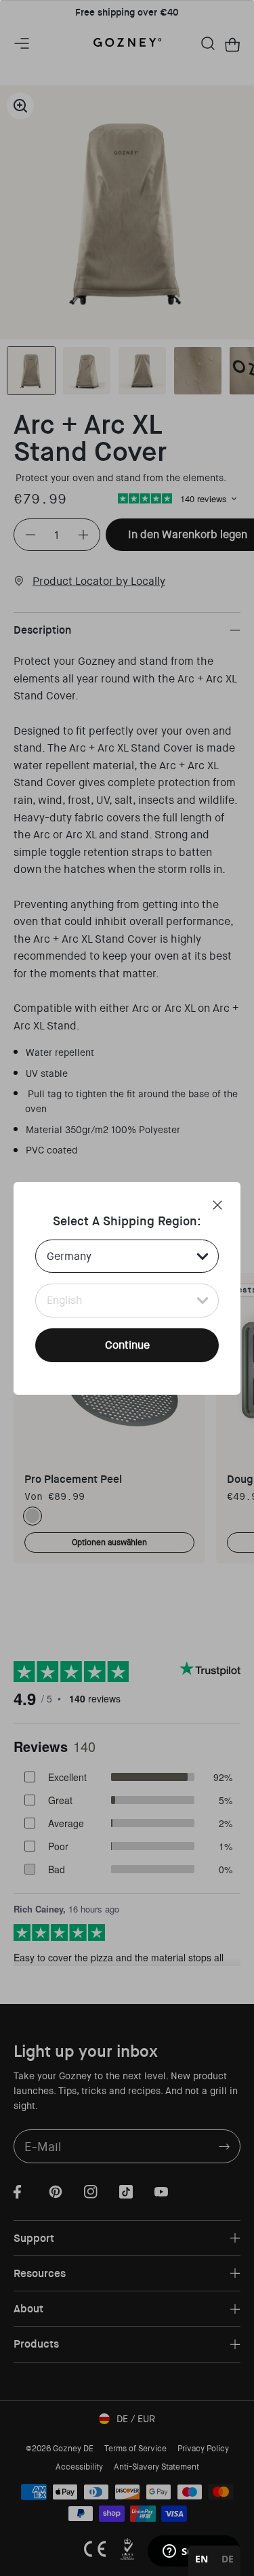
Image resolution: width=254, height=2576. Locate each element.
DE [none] (228, 2559)
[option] (228, 2561)
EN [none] (202, 2559)
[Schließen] (217, 1205)
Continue (127, 1345)
